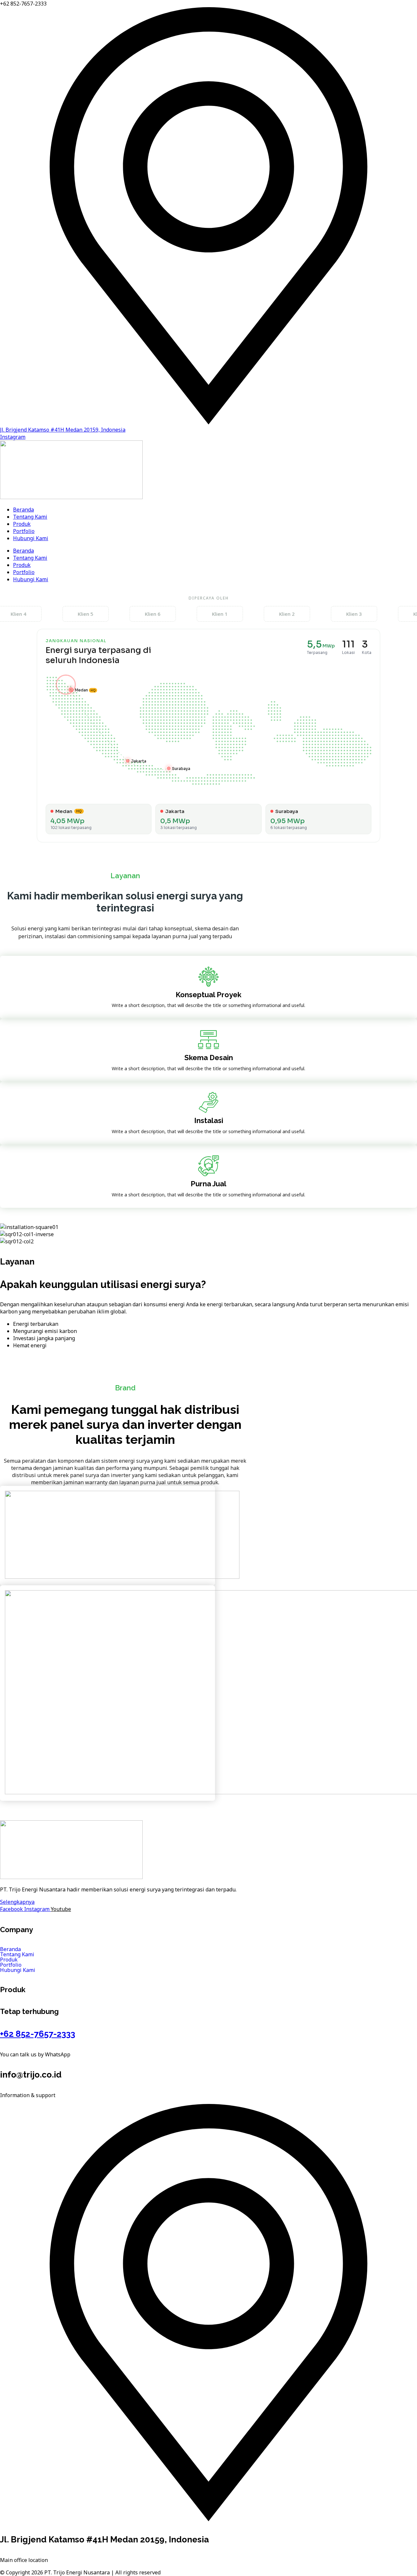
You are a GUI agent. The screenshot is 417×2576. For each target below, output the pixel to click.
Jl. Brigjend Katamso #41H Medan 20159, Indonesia (63, 430)
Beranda (23, 510)
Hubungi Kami (31, 538)
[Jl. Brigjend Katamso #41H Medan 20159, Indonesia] (208, 422)
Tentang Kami (30, 517)
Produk (22, 524)
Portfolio (24, 531)
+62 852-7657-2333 (38, 2034)
